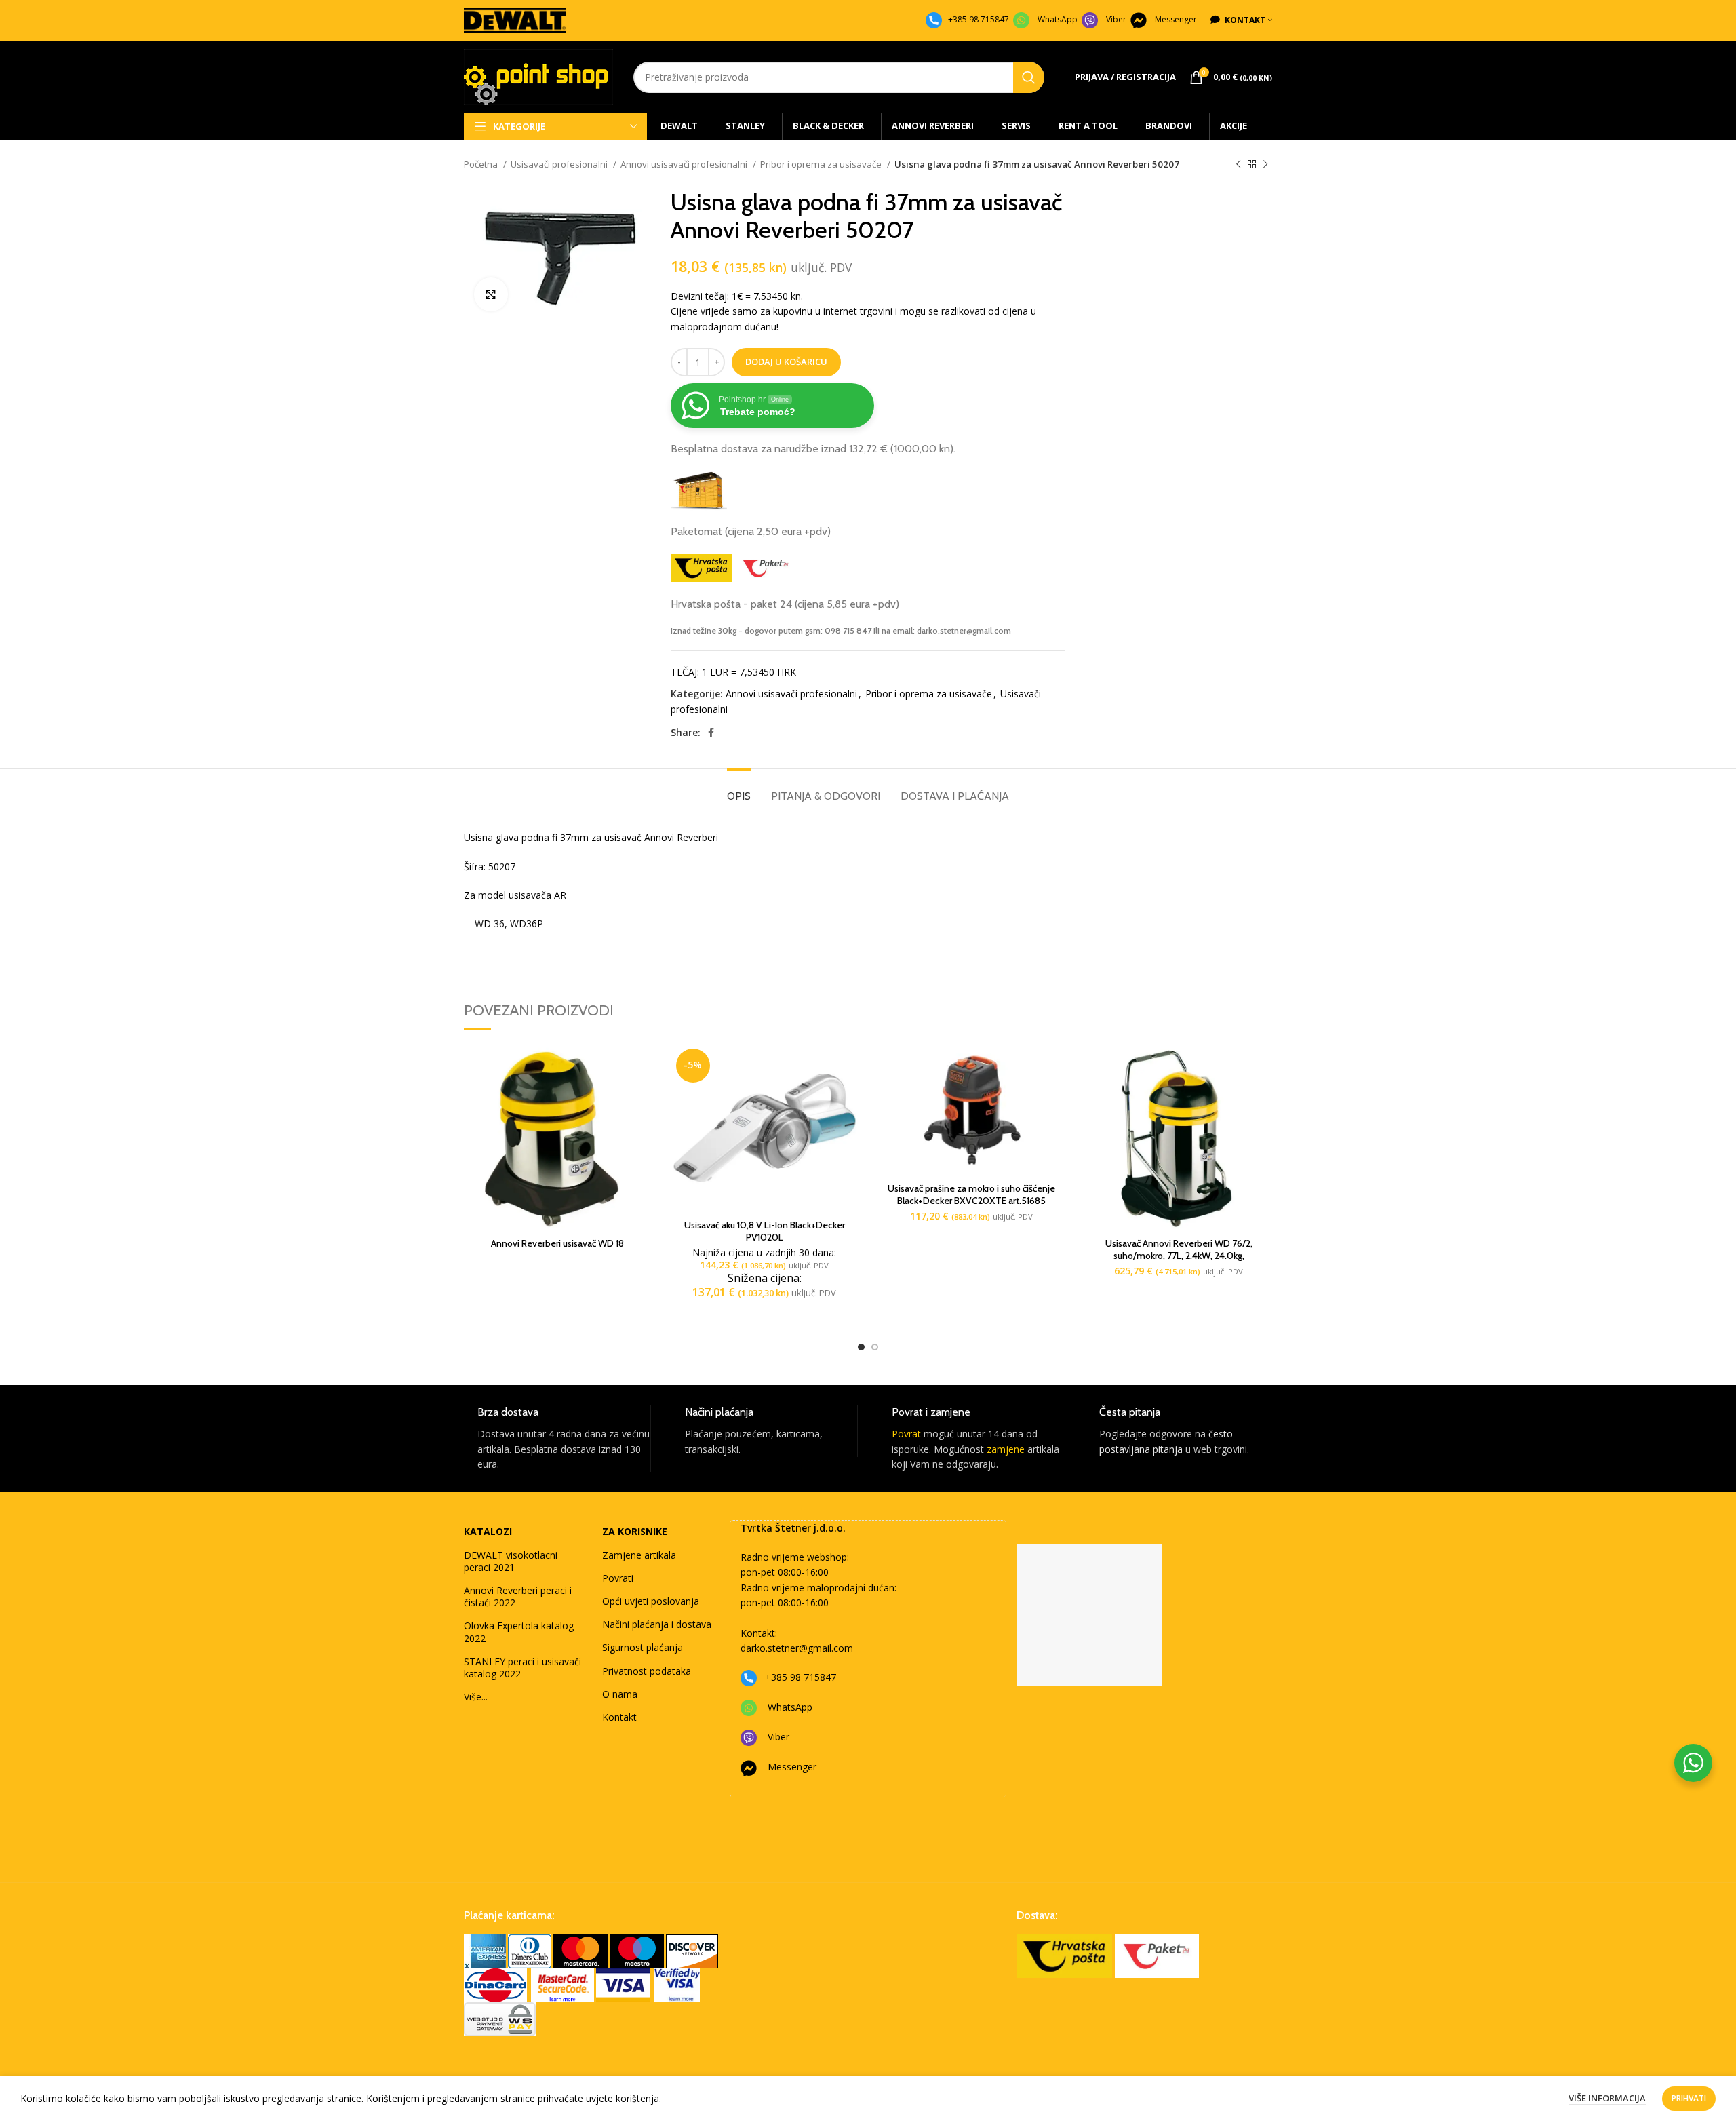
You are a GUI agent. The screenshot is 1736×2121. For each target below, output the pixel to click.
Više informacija (1607, 2098)
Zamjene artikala (639, 1555)
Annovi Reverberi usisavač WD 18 (557, 1243)
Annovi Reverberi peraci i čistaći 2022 (518, 1596)
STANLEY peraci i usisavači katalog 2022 (522, 1668)
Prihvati (1689, 2098)
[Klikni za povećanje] (491, 294)
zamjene (1006, 1449)
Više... (476, 1697)
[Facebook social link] (711, 733)
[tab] (739, 789)
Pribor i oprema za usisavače (822, 164)
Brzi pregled (641, 1096)
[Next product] (1265, 165)
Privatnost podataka (647, 1671)
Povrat (906, 1434)
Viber (1116, 19)
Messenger (1176, 19)
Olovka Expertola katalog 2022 (519, 1632)
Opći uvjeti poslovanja (651, 1601)
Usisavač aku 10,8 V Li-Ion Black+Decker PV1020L (765, 1231)
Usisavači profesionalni (560, 164)
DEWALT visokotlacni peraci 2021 (511, 1561)
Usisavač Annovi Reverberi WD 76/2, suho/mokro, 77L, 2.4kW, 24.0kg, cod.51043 (1179, 1256)
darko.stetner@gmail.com (797, 1648)
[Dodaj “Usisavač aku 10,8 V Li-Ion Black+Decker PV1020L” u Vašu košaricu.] (848, 1066)
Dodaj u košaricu (786, 362)
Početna (482, 164)
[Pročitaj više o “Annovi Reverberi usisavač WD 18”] (641, 1066)
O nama (620, 1694)
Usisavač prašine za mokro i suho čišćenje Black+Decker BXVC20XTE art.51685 (971, 1194)
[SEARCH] (1029, 77)
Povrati (618, 1578)
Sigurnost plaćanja (643, 1647)
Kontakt (619, 1717)
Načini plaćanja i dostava (657, 1624)
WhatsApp (1058, 19)
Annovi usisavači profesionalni (685, 164)
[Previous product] (1238, 165)
